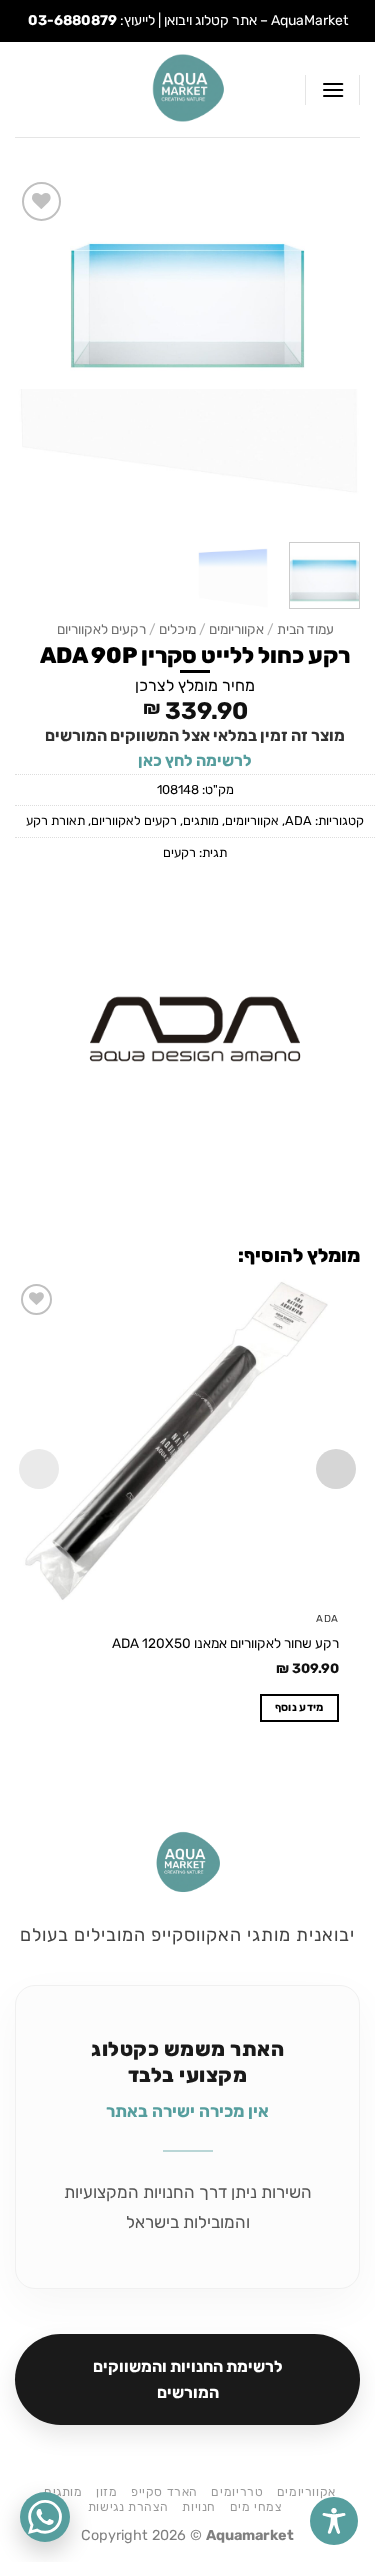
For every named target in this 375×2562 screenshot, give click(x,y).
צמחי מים (256, 2507)
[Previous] (328, 352)
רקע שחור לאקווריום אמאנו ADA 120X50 (225, 1643)
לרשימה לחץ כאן (195, 760)
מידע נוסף (299, 1707)
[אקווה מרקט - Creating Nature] (188, 89)
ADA (298, 820)
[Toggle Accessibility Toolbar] (334, 2521)
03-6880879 (72, 20)
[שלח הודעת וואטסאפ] (45, 2517)
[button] (332, 89)
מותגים (201, 820)
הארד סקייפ (164, 2492)
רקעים (179, 852)
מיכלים (177, 629)
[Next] (33, 352)
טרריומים (237, 2492)
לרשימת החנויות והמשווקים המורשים (188, 2379)
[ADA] (195, 1027)
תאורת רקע (55, 820)
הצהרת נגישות (128, 2507)
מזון (106, 2492)
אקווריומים (236, 629)
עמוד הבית (305, 629)
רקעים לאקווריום (101, 629)
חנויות (199, 2507)
